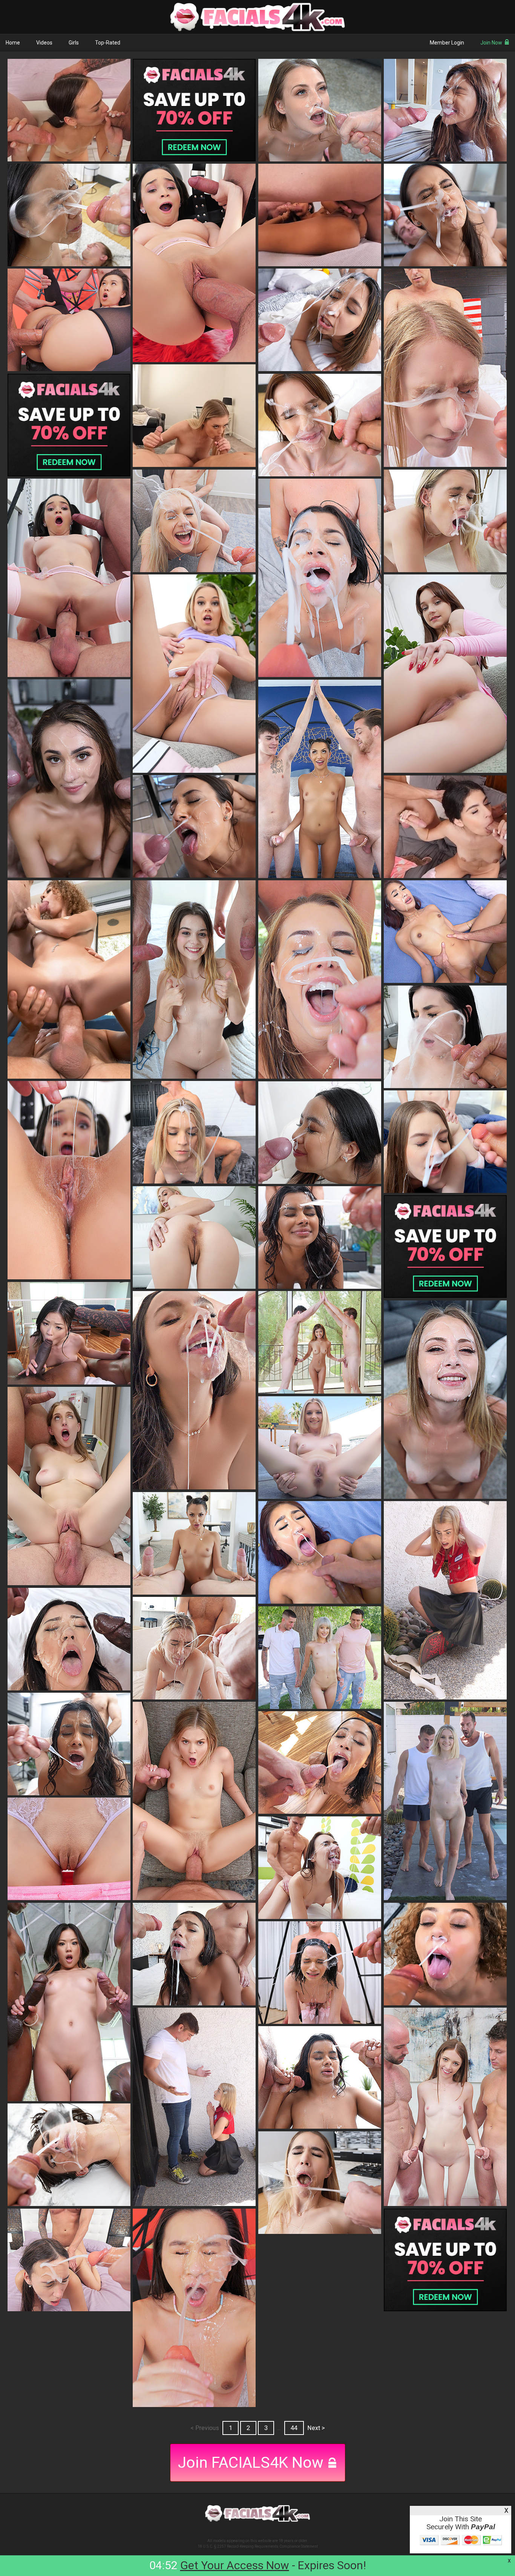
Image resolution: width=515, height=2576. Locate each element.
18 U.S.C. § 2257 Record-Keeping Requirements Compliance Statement (258, 2546)
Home (13, 43)
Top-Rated (108, 43)
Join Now (491, 43)
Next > (316, 2428)
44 (294, 2428)
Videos (44, 43)
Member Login (447, 43)
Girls (74, 43)
